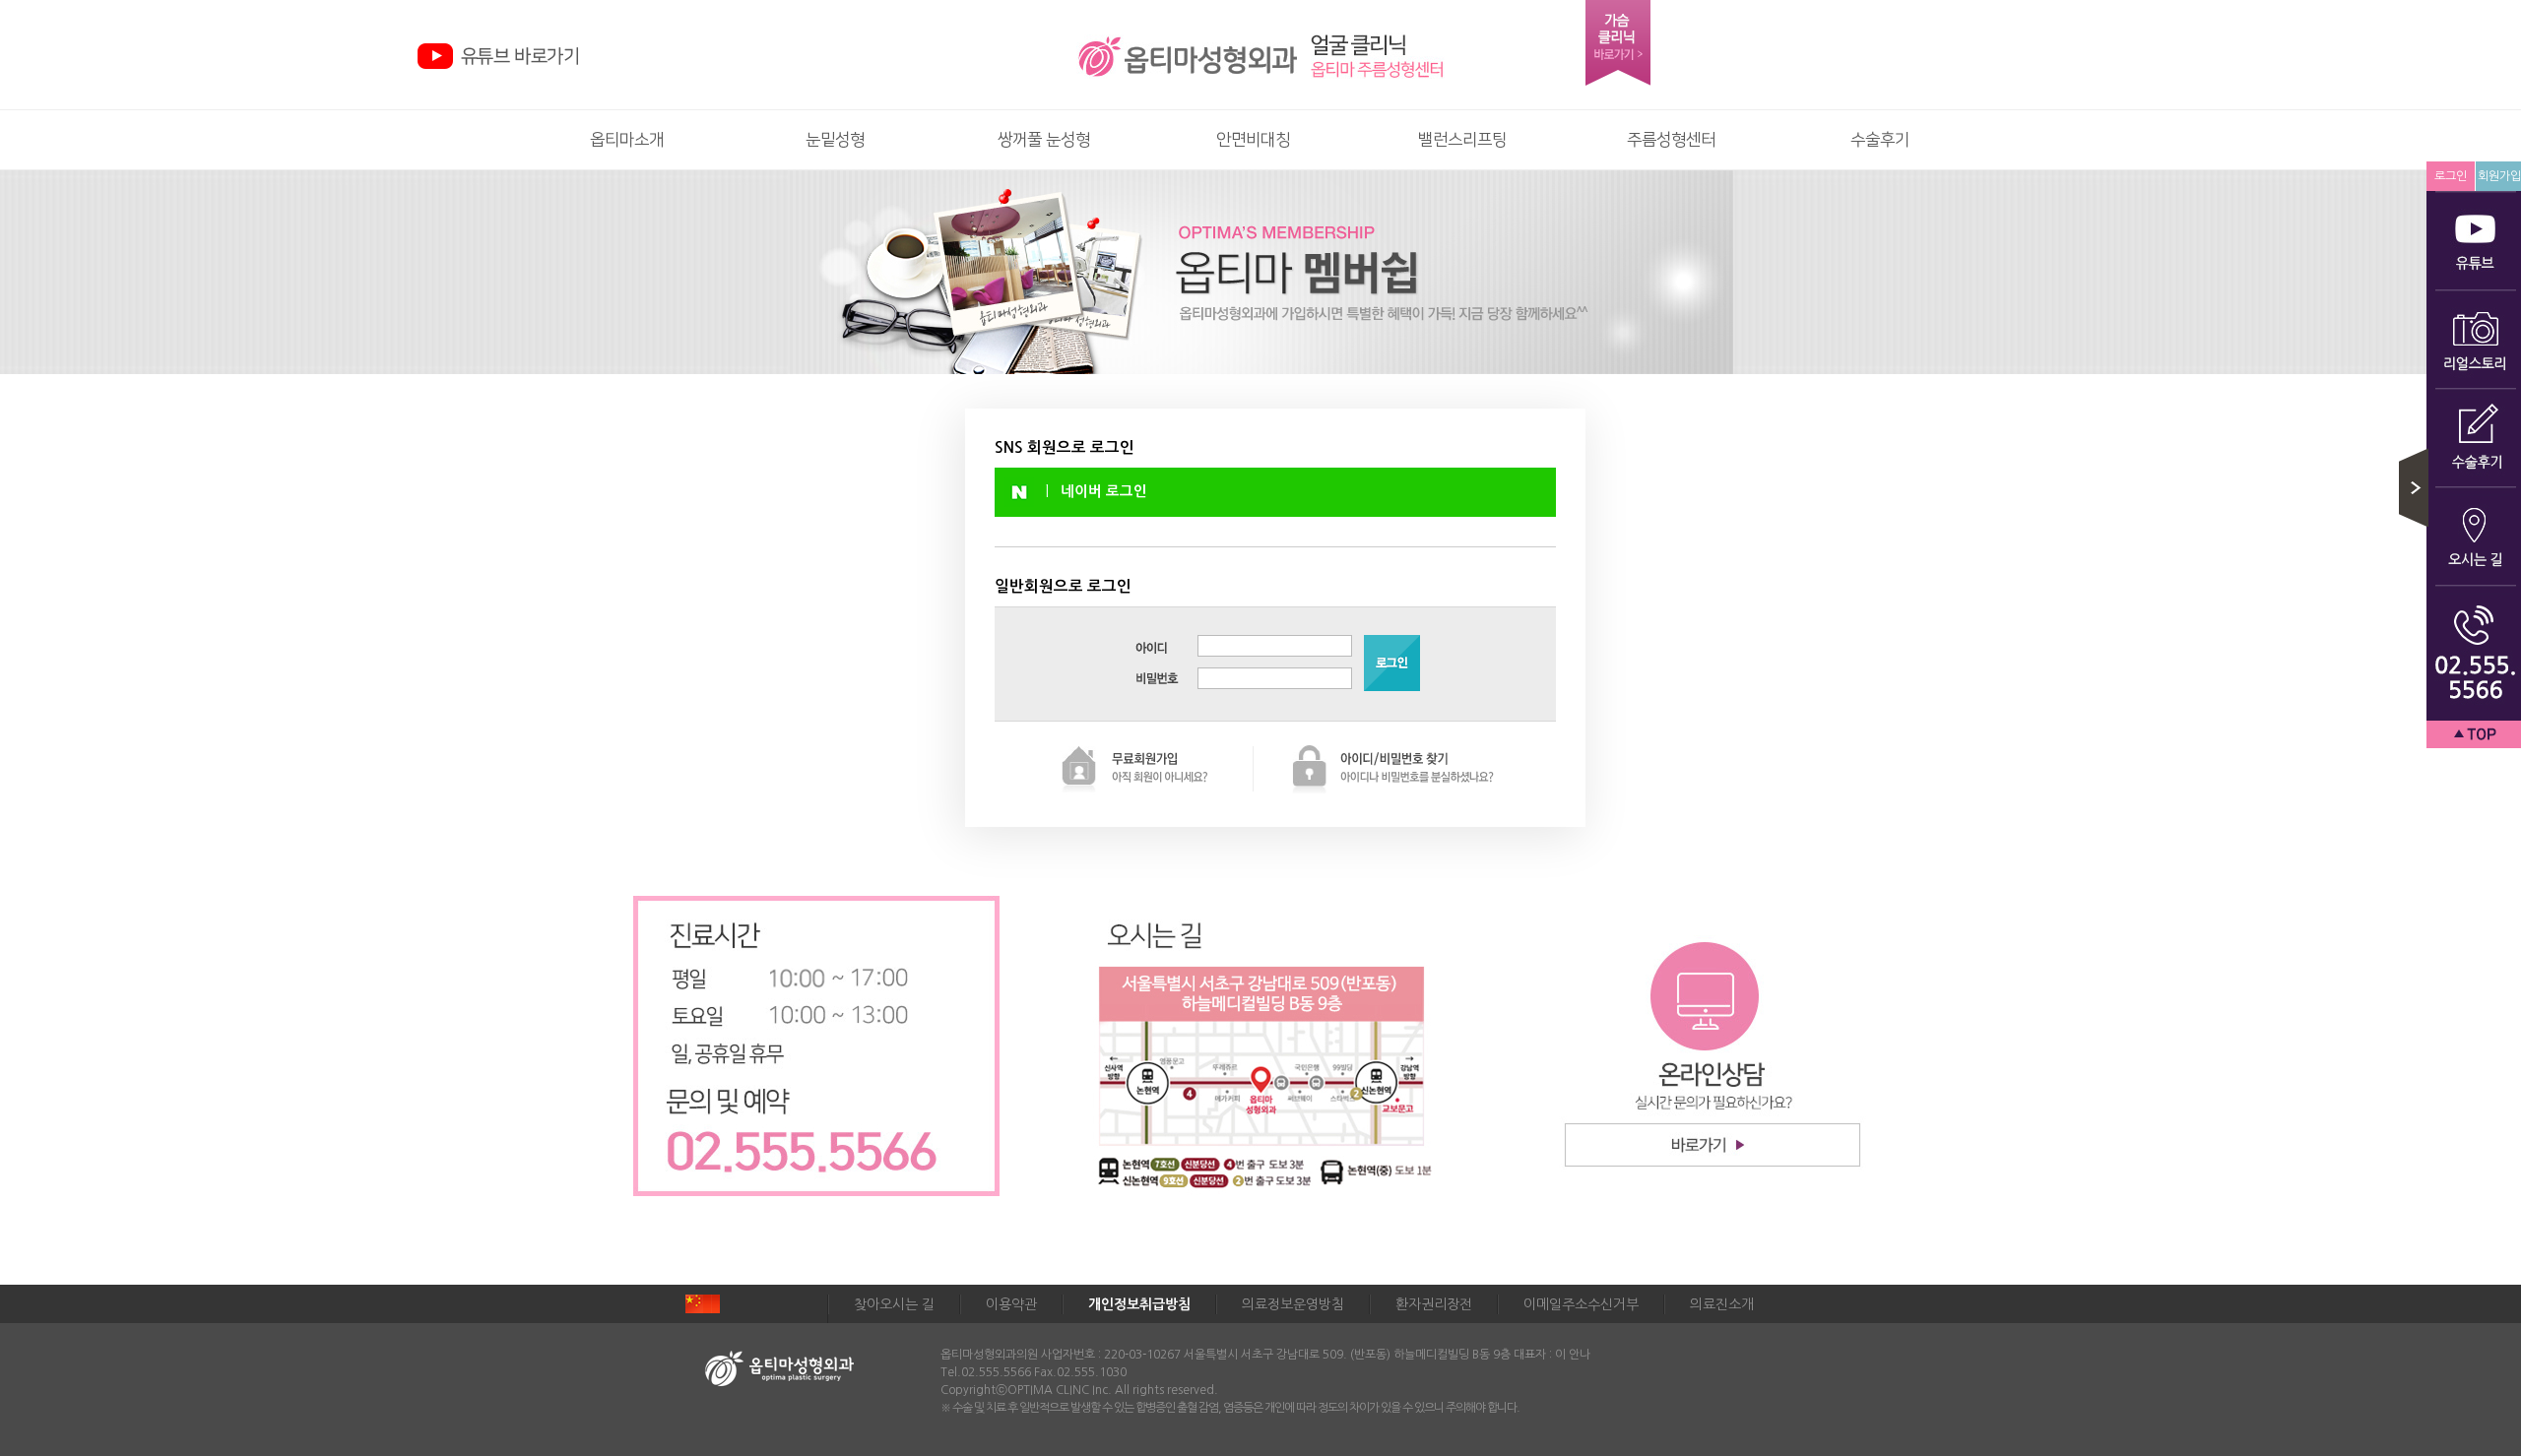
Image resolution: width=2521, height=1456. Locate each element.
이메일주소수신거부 (1581, 1304)
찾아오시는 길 (894, 1304)
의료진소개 (1722, 1304)
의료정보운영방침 (1293, 1304)
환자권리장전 (1434, 1304)
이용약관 (1011, 1304)
